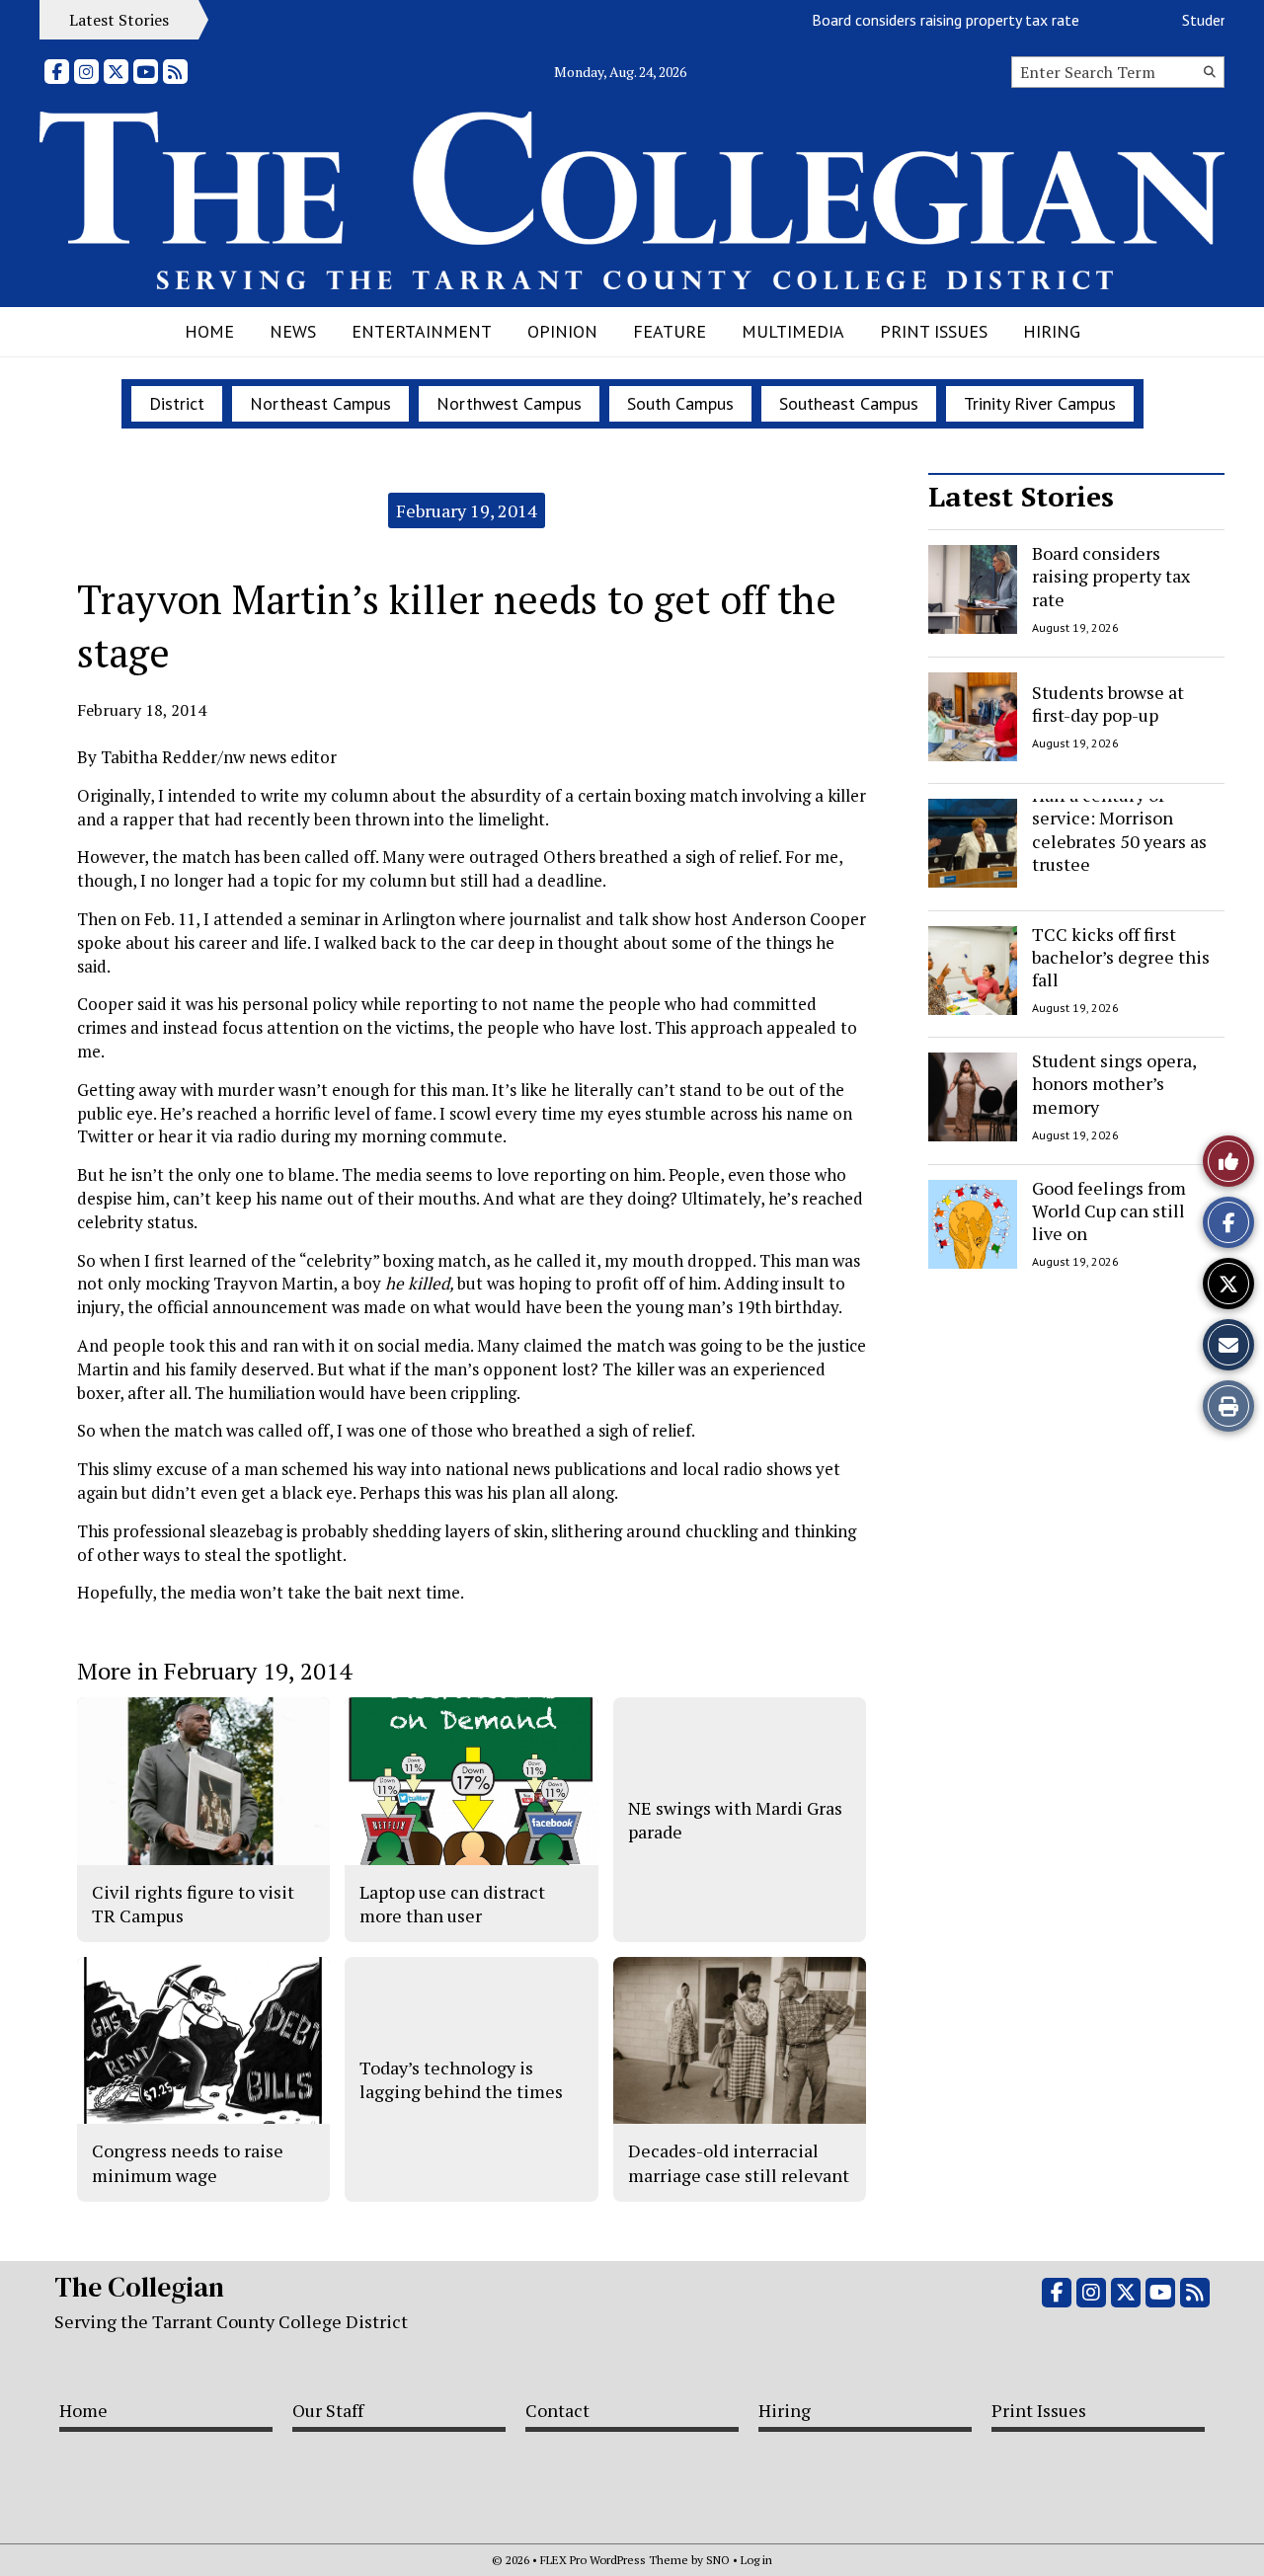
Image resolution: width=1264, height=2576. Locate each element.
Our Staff (328, 2410)
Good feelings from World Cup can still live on (1109, 1211)
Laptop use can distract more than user (452, 1904)
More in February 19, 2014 (214, 1671)
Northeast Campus (320, 403)
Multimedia (793, 331)
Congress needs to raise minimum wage (188, 2162)
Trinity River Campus (1040, 403)
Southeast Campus (849, 403)
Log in (756, 2560)
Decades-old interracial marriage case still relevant (739, 2162)
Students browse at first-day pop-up (1108, 703)
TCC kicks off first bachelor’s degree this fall (1121, 957)
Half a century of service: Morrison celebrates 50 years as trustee (1119, 829)
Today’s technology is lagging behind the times (461, 2079)
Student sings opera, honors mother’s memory (1114, 1084)
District (177, 403)
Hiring (1052, 331)
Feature (670, 331)
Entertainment (422, 331)
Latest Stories (1021, 496)
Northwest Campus (509, 403)
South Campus (680, 403)
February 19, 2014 (467, 510)
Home (209, 331)
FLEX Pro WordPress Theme (614, 2560)
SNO (718, 2560)
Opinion (562, 331)
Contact (557, 2410)
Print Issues (934, 331)
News (293, 331)
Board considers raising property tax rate (916, 20)
